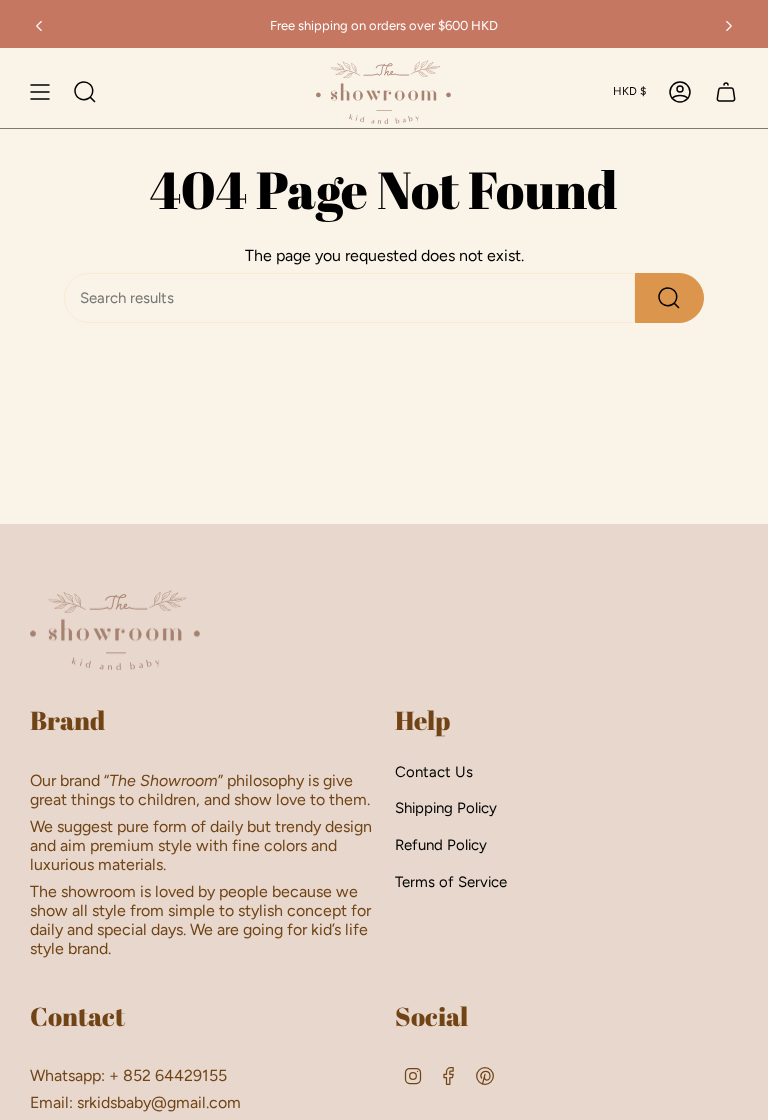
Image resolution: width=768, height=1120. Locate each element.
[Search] (669, 298)
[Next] (729, 26)
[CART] (726, 92)
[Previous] (39, 26)
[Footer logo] (115, 630)
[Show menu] (40, 92)
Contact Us (434, 772)
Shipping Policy (446, 808)
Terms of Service (451, 882)
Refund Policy (441, 845)
